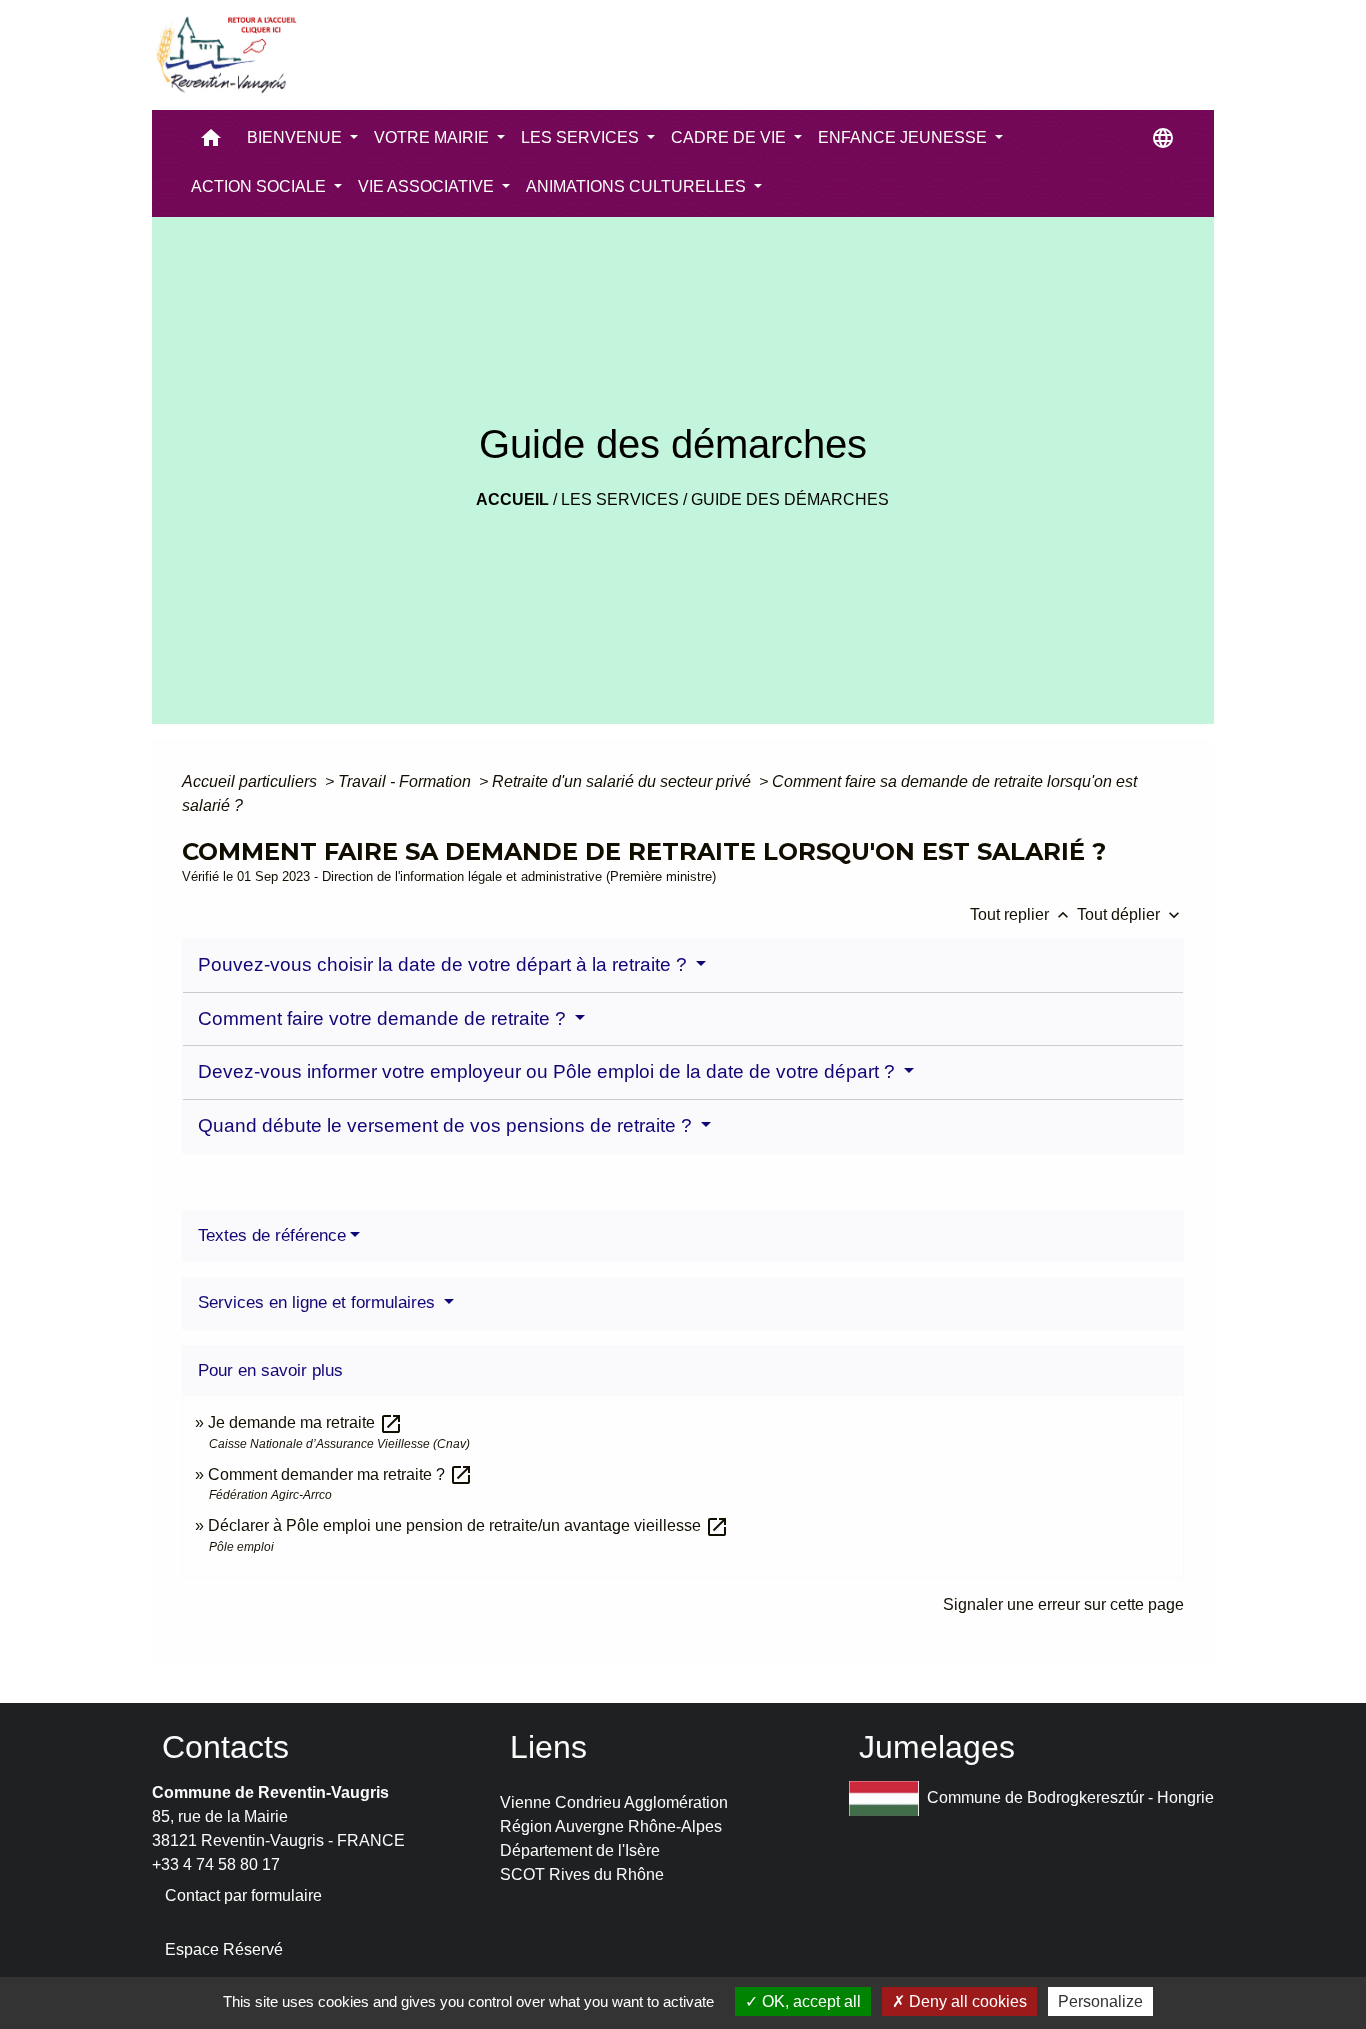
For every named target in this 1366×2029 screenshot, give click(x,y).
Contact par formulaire (243, 1895)
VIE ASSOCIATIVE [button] (428, 186)
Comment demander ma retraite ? (340, 1474)
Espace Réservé (224, 1949)
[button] (211, 142)
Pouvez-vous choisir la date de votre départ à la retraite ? (445, 964)
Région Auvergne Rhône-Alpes (611, 1826)
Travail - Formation (406, 781)
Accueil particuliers (251, 781)
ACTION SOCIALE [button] (260, 186)
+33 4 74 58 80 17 (216, 1864)
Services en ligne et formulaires (319, 1302)
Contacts (225, 1747)
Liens (548, 1747)
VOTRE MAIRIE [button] (433, 137)
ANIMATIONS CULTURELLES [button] (638, 186)
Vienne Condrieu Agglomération (614, 1802)
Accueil (512, 499)
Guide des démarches (790, 499)
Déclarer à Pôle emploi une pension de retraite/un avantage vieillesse (468, 1525)
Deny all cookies (966, 2001)
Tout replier (1021, 914)
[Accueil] (225, 55)
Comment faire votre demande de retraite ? (384, 1018)
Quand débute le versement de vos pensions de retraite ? (447, 1125)
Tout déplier (1130, 914)
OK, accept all (809, 2001)
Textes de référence (272, 1235)
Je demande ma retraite (305, 1422)
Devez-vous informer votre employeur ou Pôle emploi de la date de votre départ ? (549, 1071)
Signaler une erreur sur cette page (1063, 1604)
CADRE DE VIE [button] (730, 137)
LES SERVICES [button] (582, 137)
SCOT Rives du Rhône (582, 1874)
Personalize (1100, 2001)
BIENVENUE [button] (296, 137)
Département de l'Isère (580, 1850)
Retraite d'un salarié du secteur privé (623, 781)
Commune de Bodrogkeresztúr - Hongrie (1070, 1797)
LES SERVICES (620, 499)
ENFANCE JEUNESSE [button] (904, 137)
